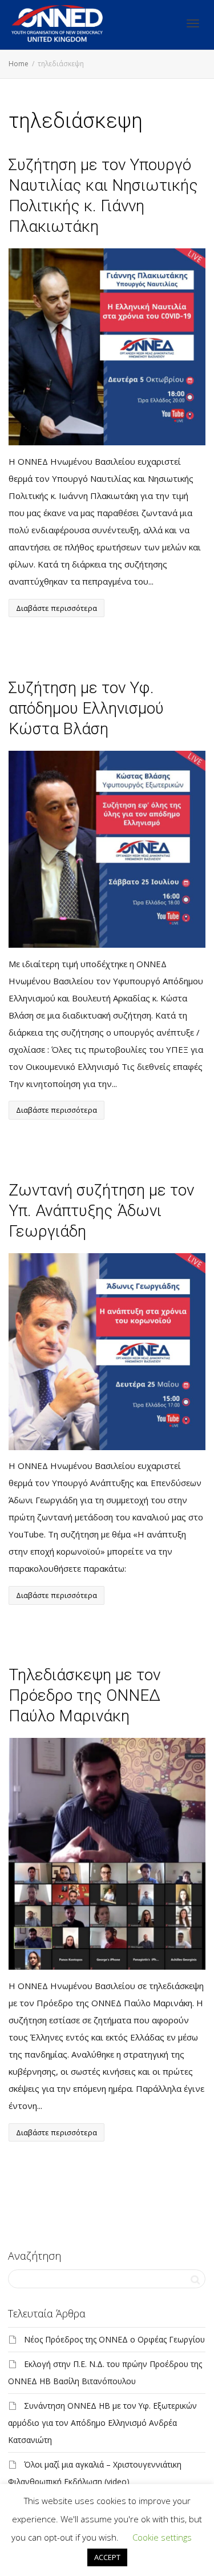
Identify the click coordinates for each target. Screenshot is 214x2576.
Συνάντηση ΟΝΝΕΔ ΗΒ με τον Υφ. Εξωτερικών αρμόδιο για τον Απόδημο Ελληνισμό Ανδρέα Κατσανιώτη (102, 2423)
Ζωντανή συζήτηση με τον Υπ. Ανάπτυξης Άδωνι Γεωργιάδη (101, 1211)
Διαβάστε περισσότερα (56, 608)
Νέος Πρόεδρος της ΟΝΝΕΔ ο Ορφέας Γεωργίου (114, 2339)
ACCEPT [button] (107, 2557)
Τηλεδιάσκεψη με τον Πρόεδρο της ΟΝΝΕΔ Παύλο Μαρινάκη (84, 1695)
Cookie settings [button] (162, 2537)
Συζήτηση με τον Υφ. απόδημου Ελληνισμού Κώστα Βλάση (86, 708)
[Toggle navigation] (193, 23)
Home (19, 64)
